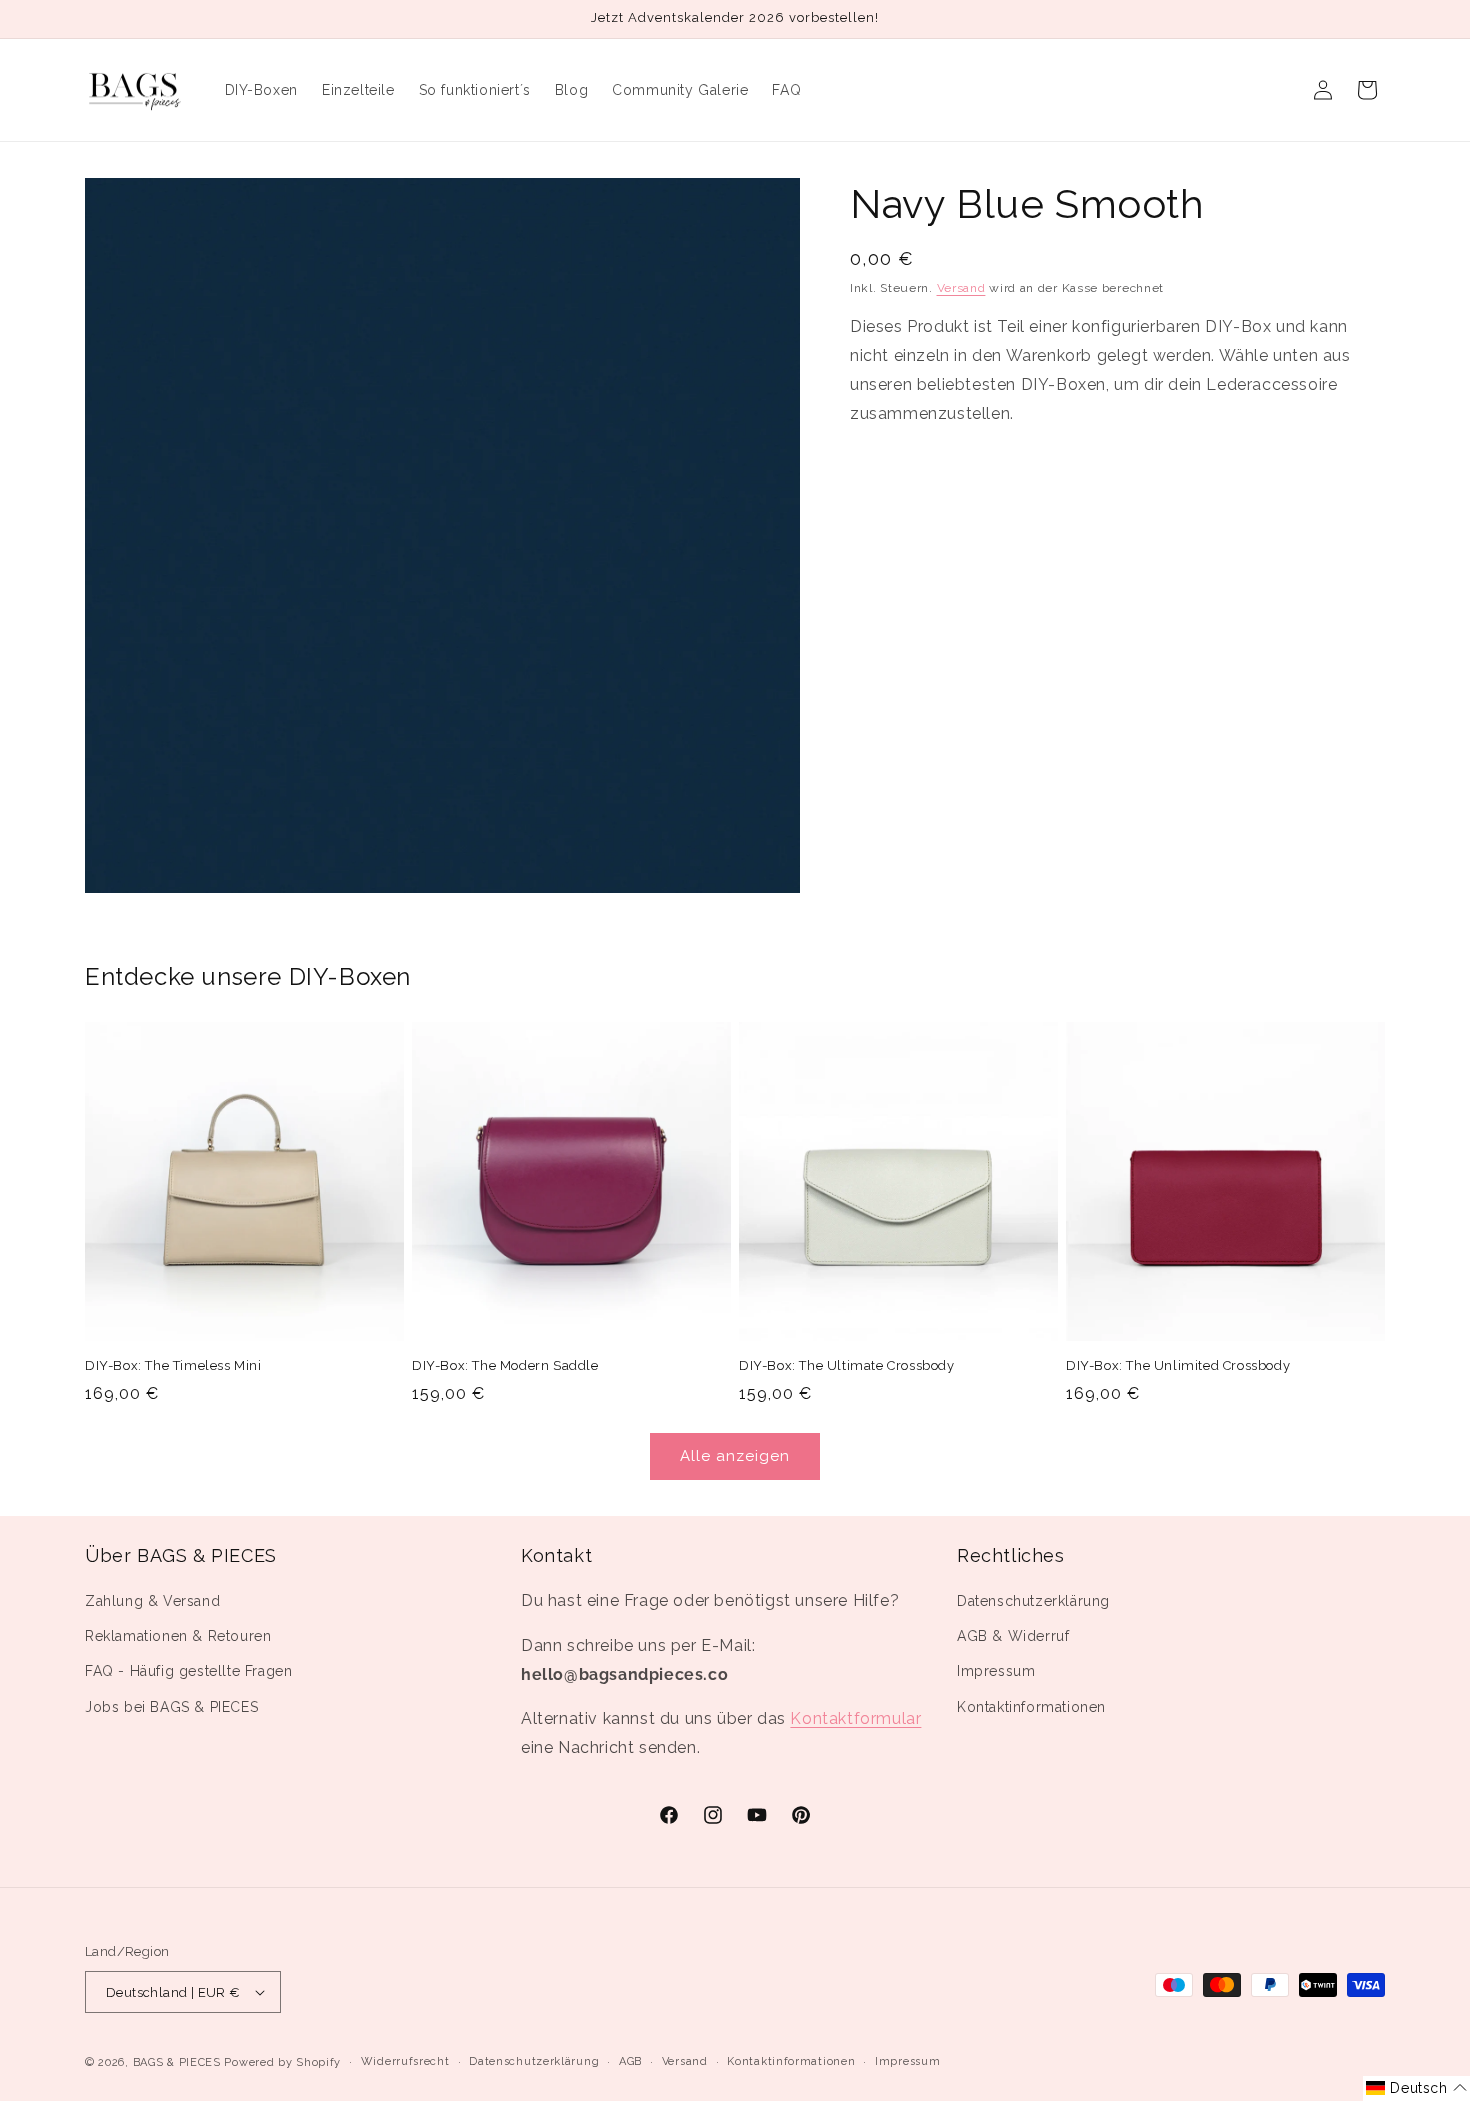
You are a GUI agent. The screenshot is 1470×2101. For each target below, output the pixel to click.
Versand (961, 288)
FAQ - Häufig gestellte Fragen (188, 1671)
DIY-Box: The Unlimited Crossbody (1178, 1365)
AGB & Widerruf (1013, 1636)
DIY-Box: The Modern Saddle (505, 1365)
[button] (1416, 2088)
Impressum (996, 1671)
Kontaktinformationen (1031, 1707)
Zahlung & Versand (152, 1601)
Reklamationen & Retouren (178, 1636)
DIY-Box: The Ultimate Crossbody (847, 1365)
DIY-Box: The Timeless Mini (173, 1365)
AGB (630, 2061)
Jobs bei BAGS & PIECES (171, 1707)
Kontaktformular (855, 1718)
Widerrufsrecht (405, 2061)
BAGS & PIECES (177, 2062)
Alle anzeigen (735, 1456)
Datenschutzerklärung (1033, 1601)
